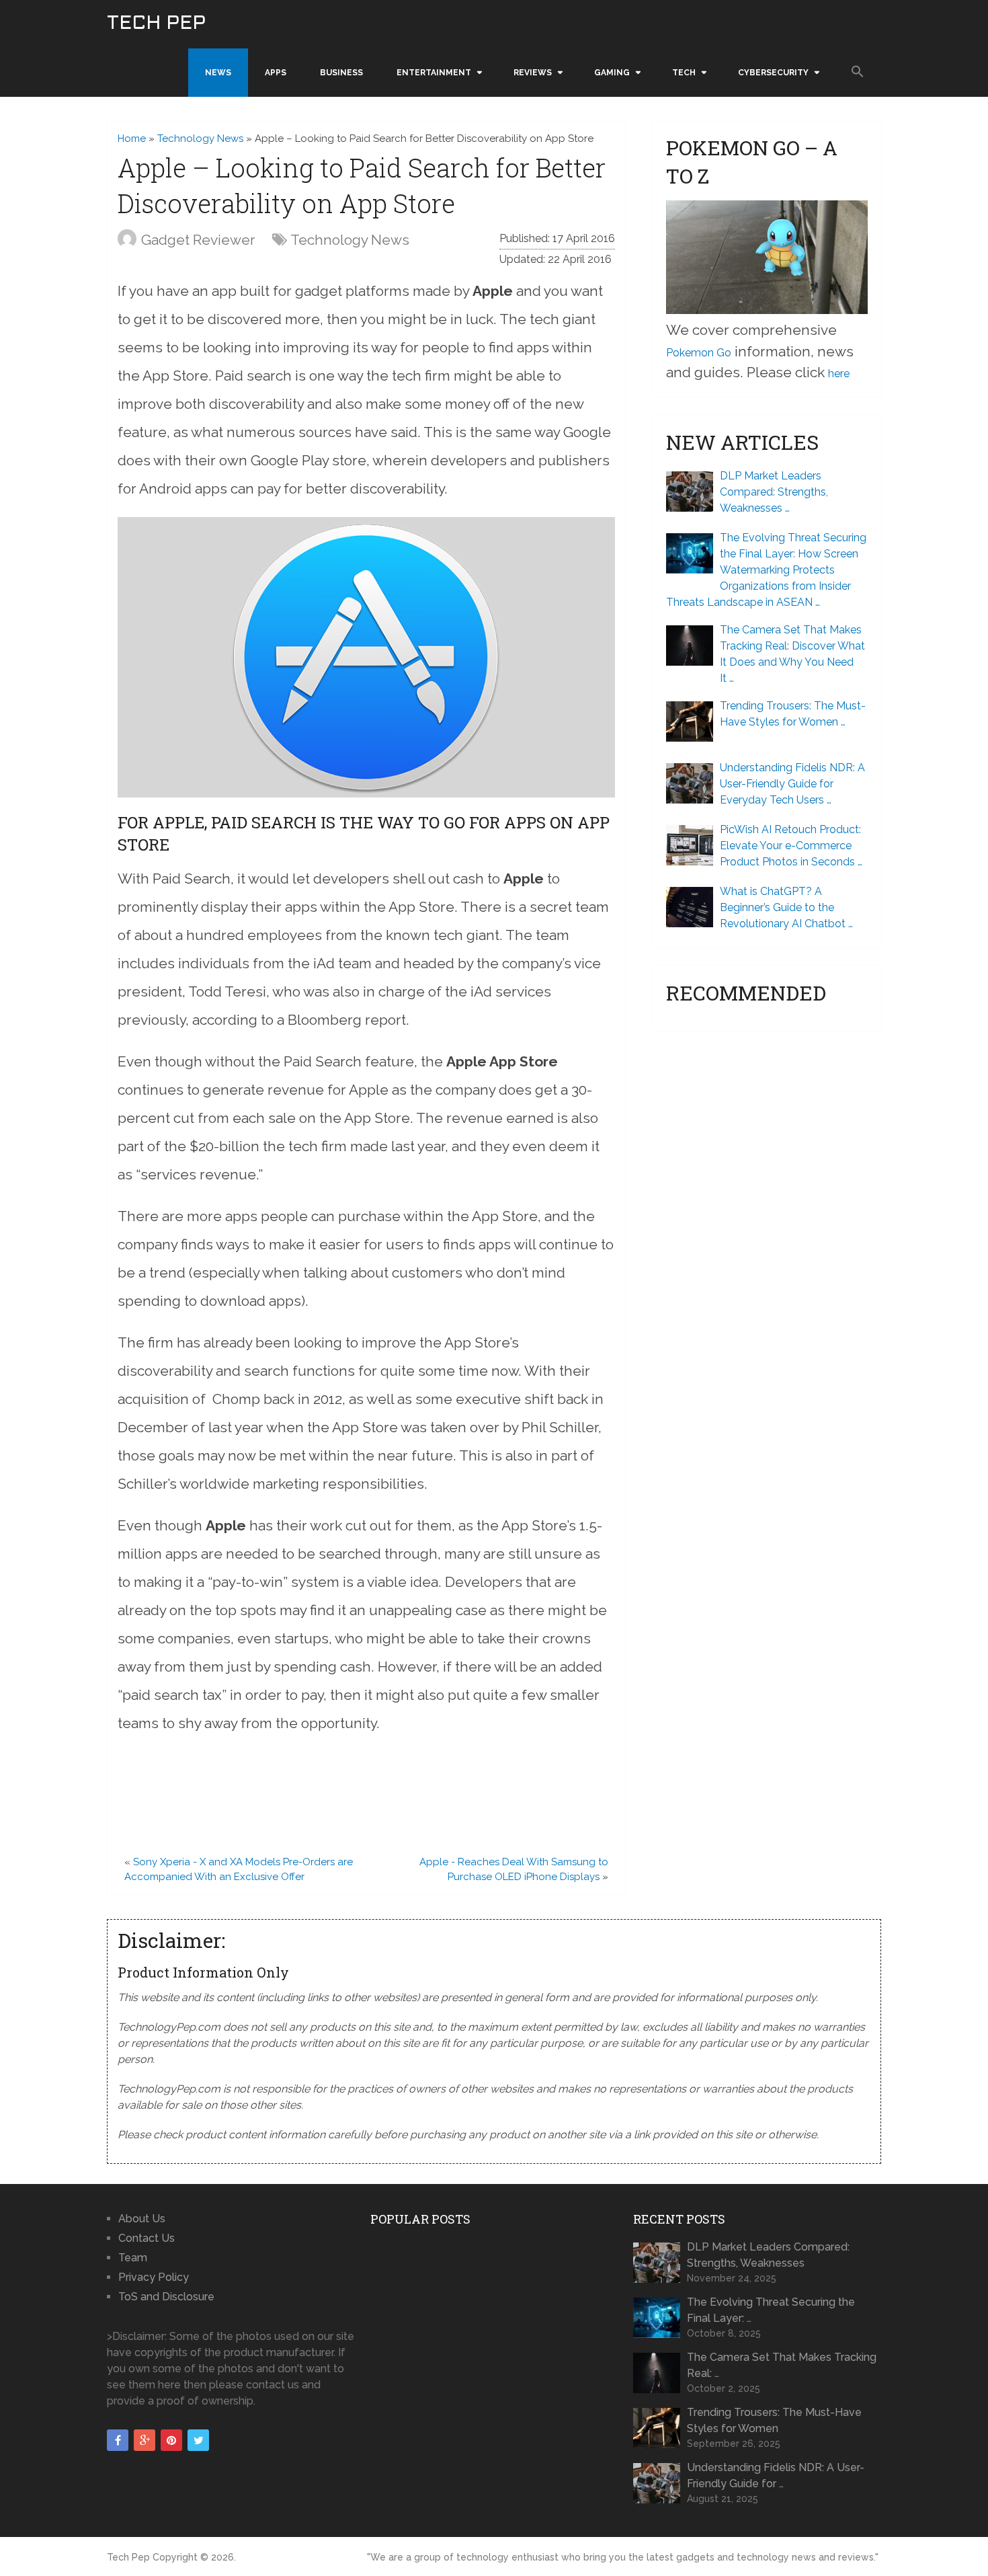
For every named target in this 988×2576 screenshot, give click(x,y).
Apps (276, 73)
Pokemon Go (699, 353)
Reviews (533, 73)
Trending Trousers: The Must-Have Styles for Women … (793, 714)
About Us (142, 2219)
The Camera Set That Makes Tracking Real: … (782, 2365)
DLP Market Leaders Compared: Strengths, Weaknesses (768, 2255)
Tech (684, 73)
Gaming (612, 73)
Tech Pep (156, 24)
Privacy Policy (154, 2277)
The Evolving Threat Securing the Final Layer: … (771, 2310)
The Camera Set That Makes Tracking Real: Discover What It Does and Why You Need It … (792, 654)
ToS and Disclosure (166, 2297)
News (218, 73)
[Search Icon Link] (858, 72)
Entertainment (434, 73)
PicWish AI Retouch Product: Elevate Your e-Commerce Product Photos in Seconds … (791, 846)
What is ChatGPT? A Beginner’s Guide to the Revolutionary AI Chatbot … (786, 907)
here (839, 374)
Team (133, 2258)
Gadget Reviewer (198, 240)
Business (341, 73)
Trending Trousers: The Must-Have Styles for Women (774, 2420)
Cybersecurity (773, 73)
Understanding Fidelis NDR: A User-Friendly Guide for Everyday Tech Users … (792, 784)
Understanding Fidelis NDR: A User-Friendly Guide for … (776, 2475)
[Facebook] (118, 2440)
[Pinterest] (171, 2440)
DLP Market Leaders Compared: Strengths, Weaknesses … (774, 492)
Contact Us (147, 2238)
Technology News (200, 139)
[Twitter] (198, 2440)
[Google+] (145, 2440)
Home (132, 139)
